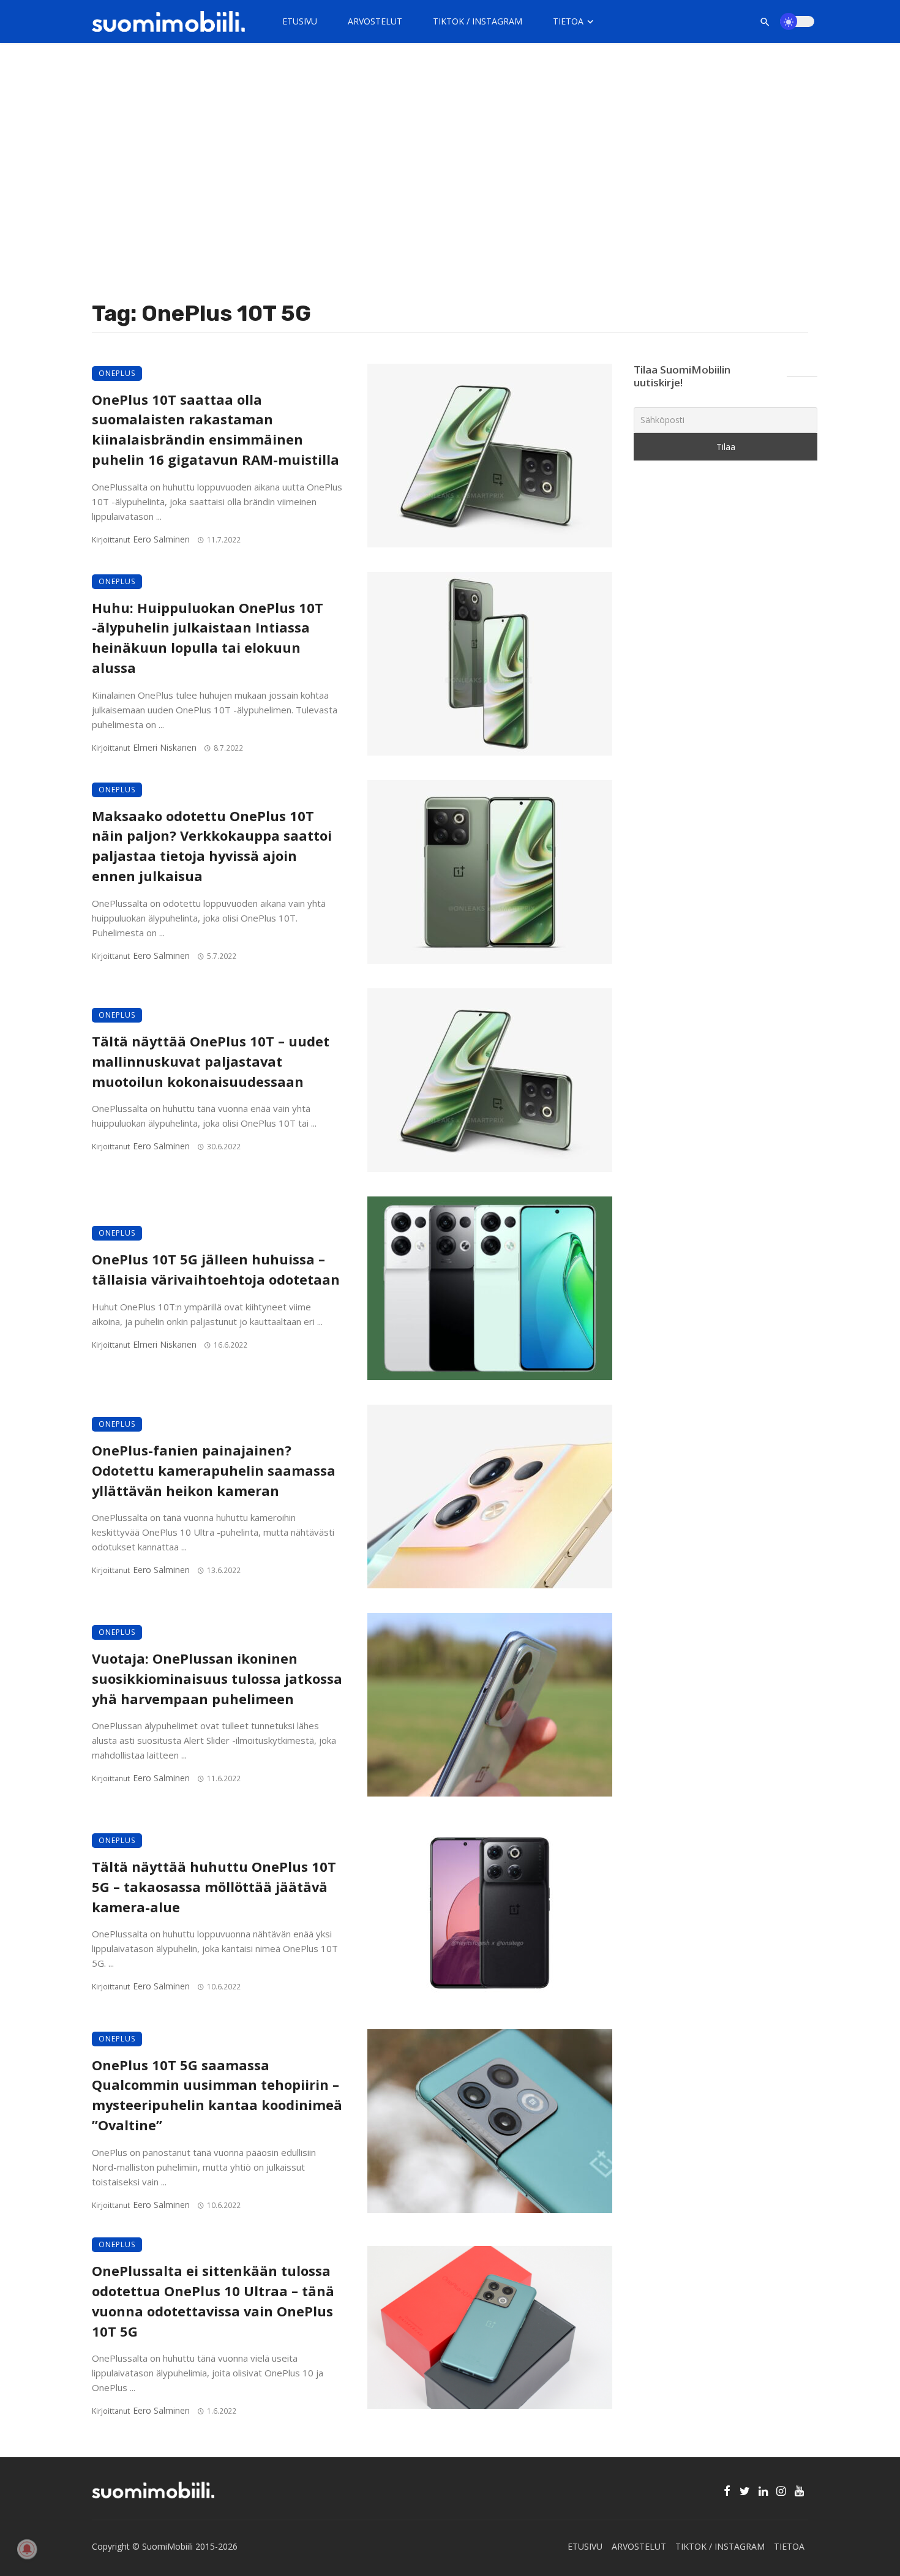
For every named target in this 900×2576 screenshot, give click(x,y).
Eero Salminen (161, 539)
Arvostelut (375, 21)
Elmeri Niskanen (165, 747)
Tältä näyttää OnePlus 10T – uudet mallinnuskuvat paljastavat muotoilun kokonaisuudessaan (211, 1061)
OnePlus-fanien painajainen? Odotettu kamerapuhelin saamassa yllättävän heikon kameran (214, 1470)
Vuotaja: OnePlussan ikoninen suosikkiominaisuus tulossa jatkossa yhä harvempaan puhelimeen (217, 1679)
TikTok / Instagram (478, 21)
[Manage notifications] (27, 2549)
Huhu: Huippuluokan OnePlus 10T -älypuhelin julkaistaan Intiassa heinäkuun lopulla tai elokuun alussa (208, 638)
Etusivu (300, 21)
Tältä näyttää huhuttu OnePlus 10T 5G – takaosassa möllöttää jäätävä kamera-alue (214, 1887)
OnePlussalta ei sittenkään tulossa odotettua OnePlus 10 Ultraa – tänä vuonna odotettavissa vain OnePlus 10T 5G (213, 2301)
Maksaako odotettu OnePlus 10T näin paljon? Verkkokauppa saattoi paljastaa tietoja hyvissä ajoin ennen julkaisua (212, 846)
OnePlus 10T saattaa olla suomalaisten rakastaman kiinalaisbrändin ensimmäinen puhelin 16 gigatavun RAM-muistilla (216, 430)
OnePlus (117, 373)
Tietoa (568, 21)
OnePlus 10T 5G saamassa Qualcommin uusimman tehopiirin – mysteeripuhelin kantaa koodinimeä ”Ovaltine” (217, 2095)
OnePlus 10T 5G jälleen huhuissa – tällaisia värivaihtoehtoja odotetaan (216, 1269)
